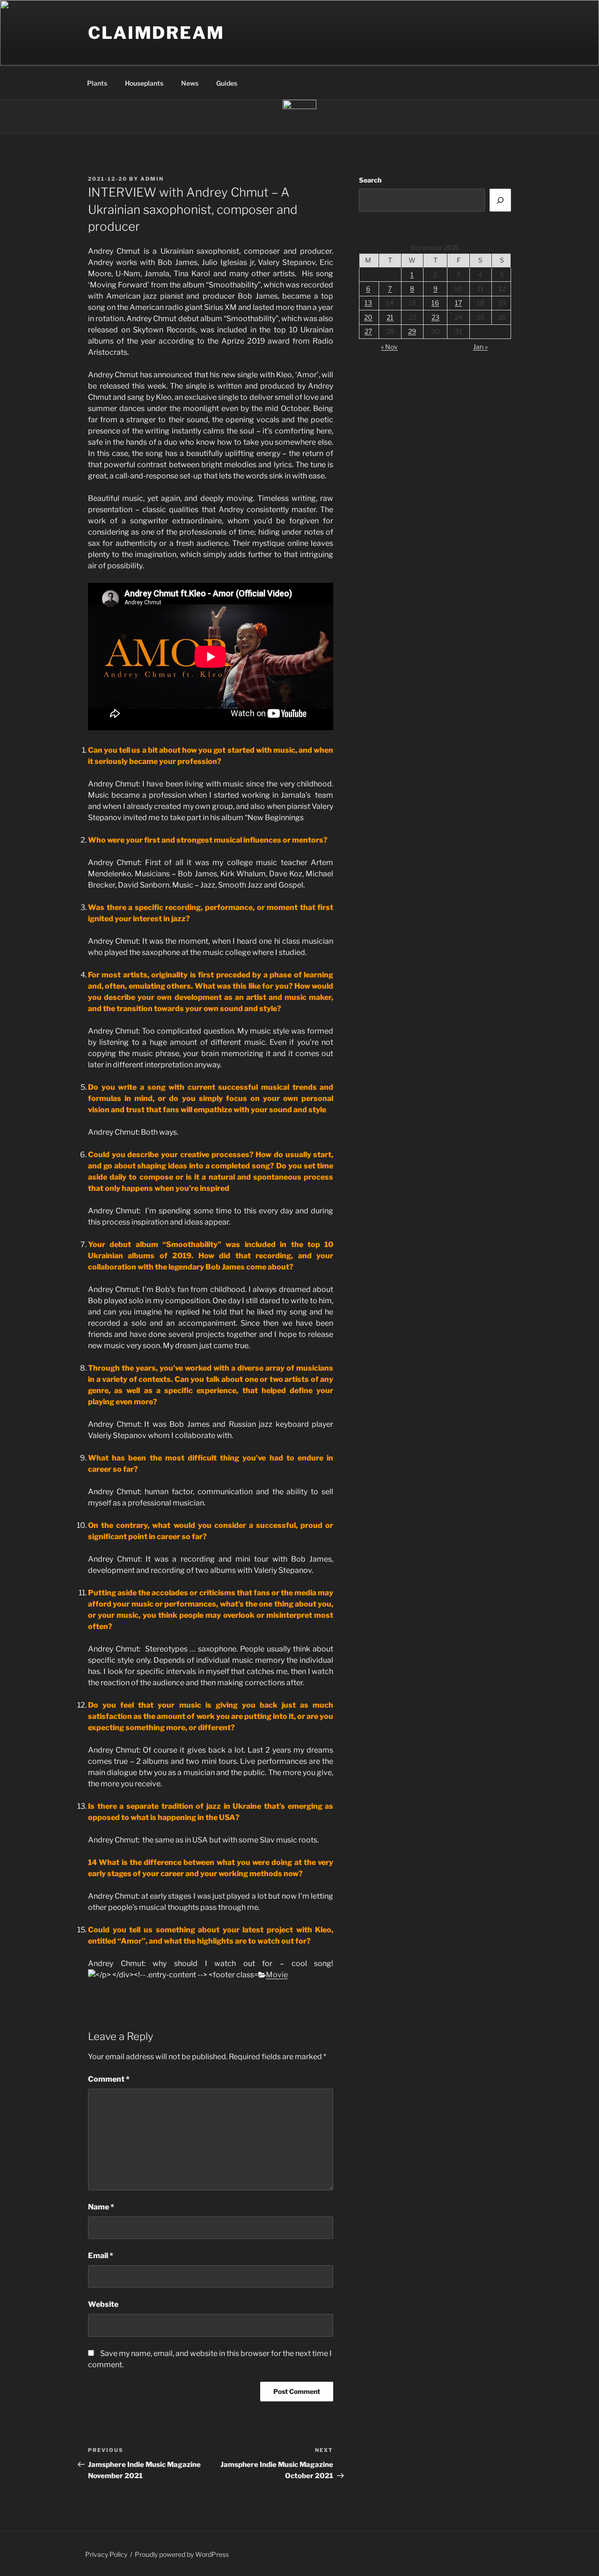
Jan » (480, 347)
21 (390, 317)
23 (435, 317)
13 (368, 303)
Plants (97, 83)
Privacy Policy (106, 2554)
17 (458, 303)
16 (435, 303)
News (190, 83)
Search (370, 180)
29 (412, 331)
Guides (227, 83)
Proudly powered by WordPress (182, 2554)
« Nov (389, 347)
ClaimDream (156, 33)
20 (368, 317)
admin (152, 179)
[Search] (500, 200)
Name (101, 2207)
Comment (109, 2079)
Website (103, 2304)
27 (368, 331)
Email (101, 2256)
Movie (277, 1975)
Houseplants (144, 83)
